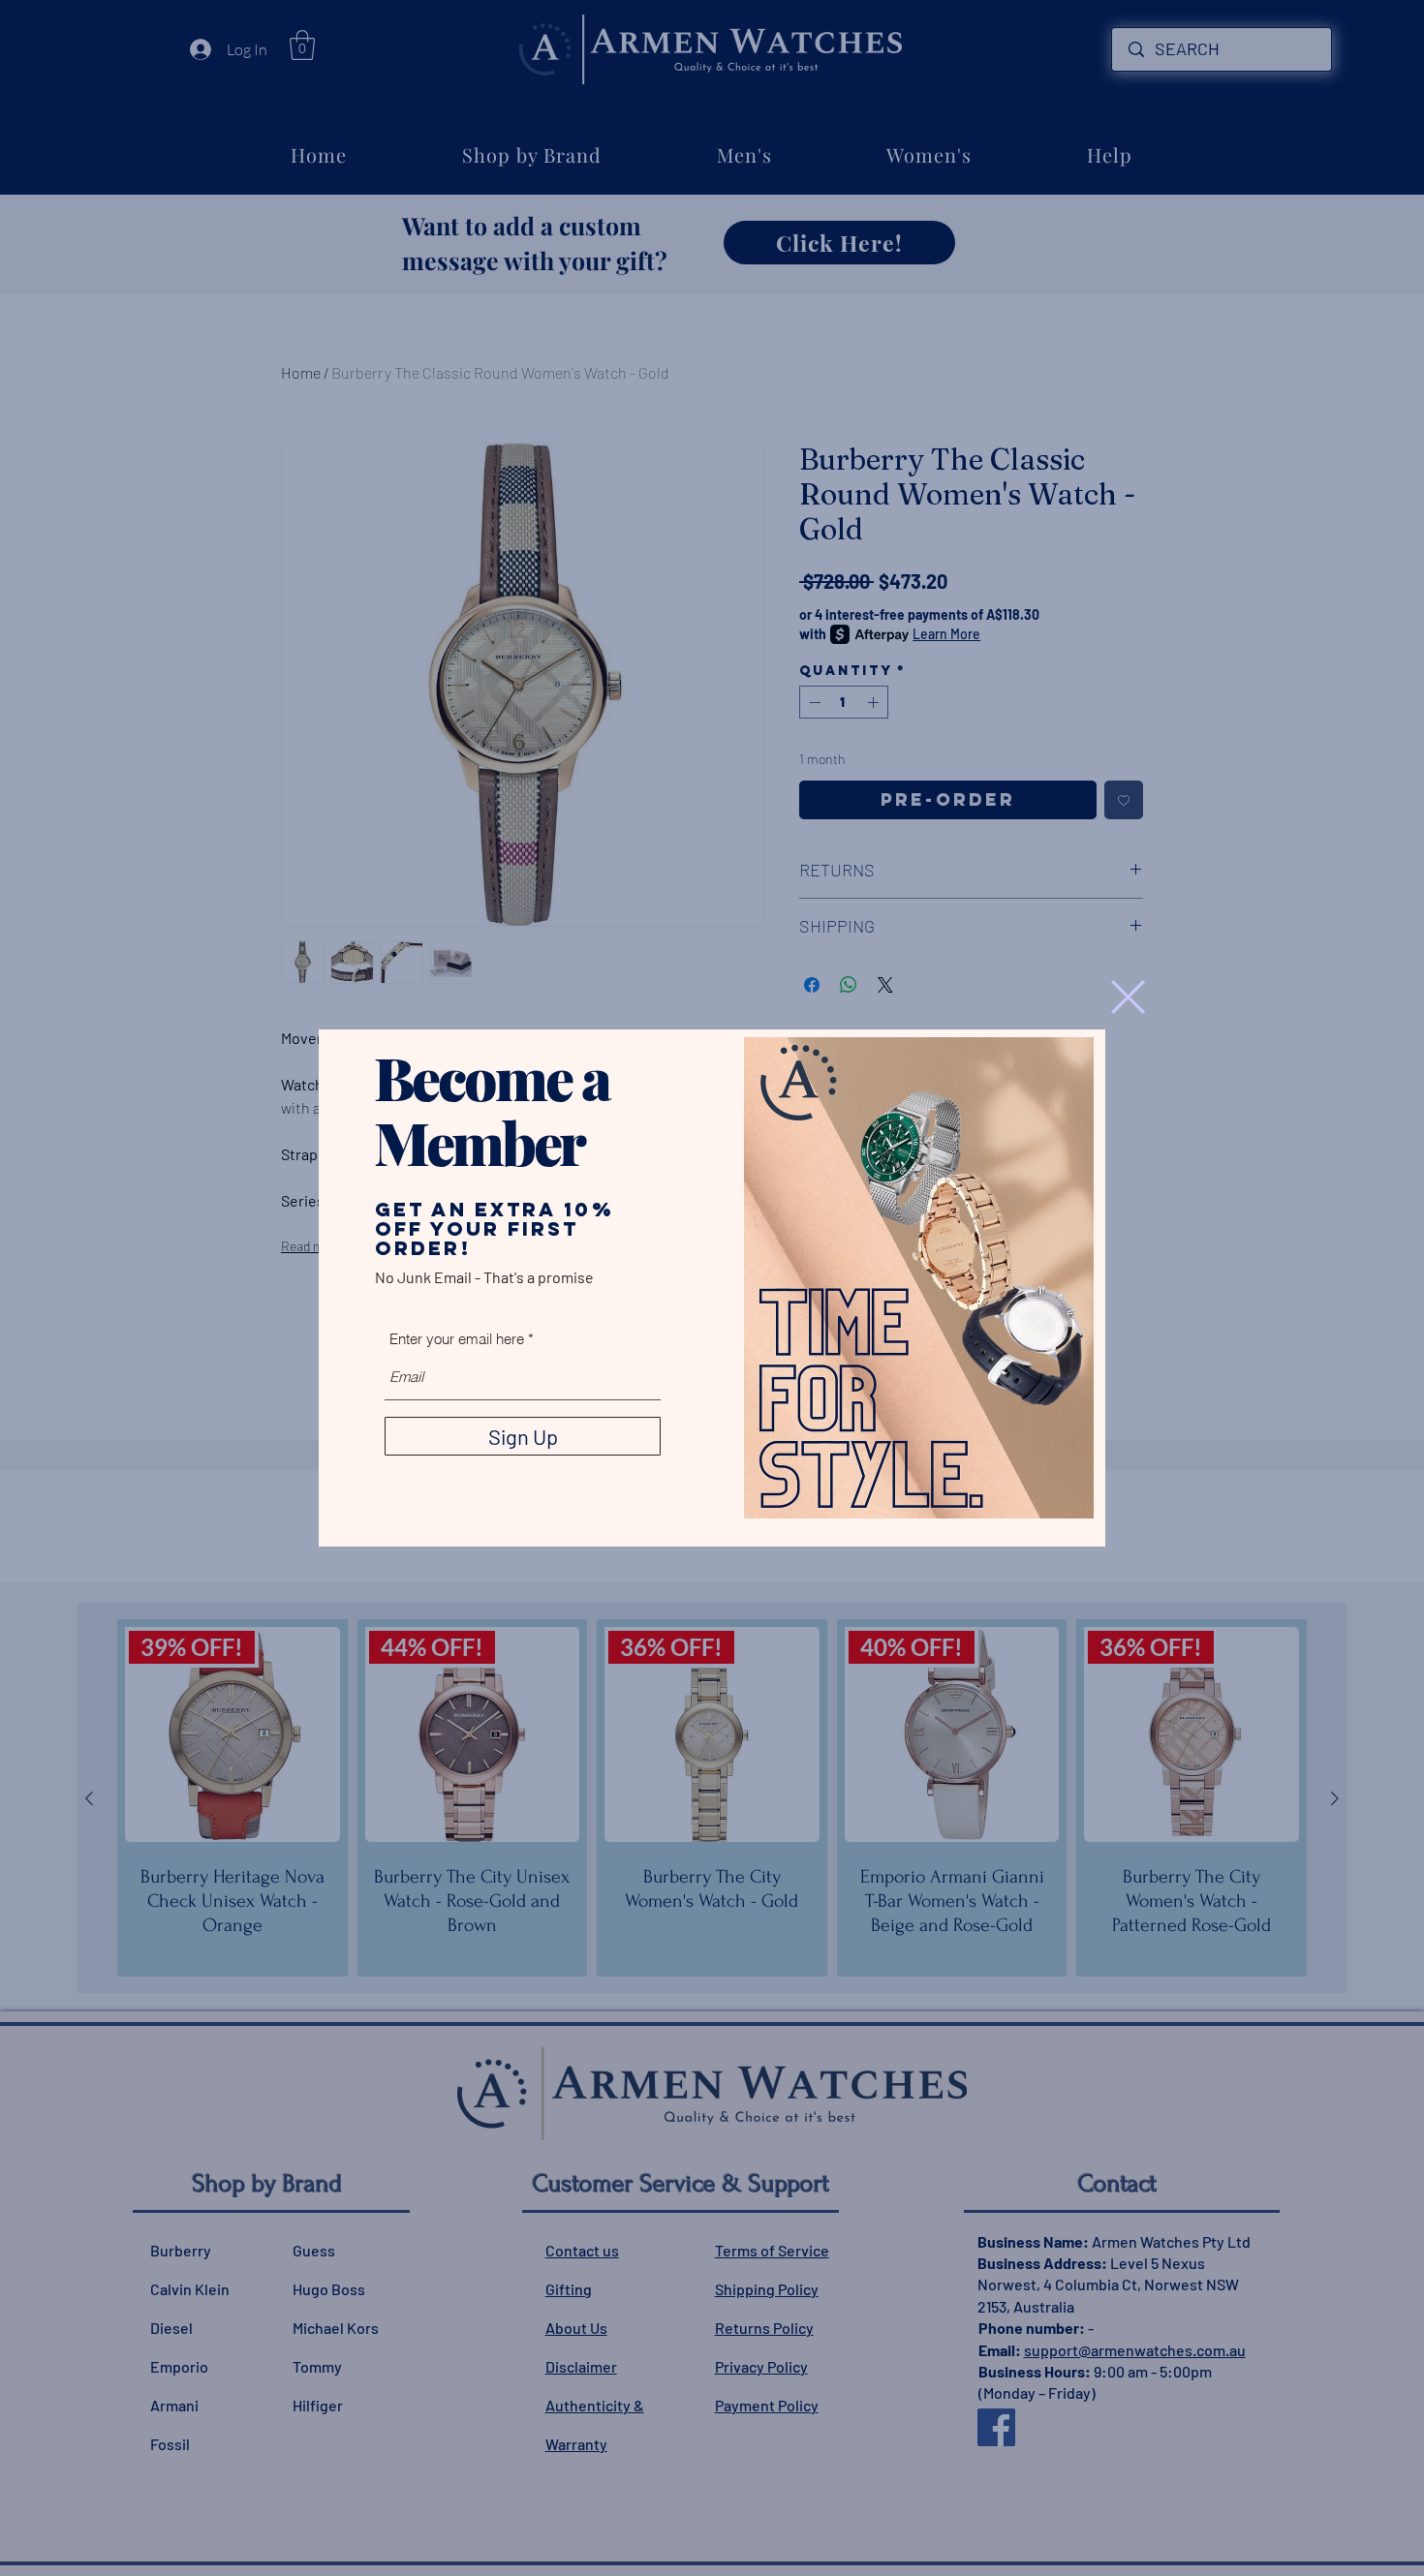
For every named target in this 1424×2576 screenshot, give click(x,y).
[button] (1128, 997)
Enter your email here (457, 1339)
